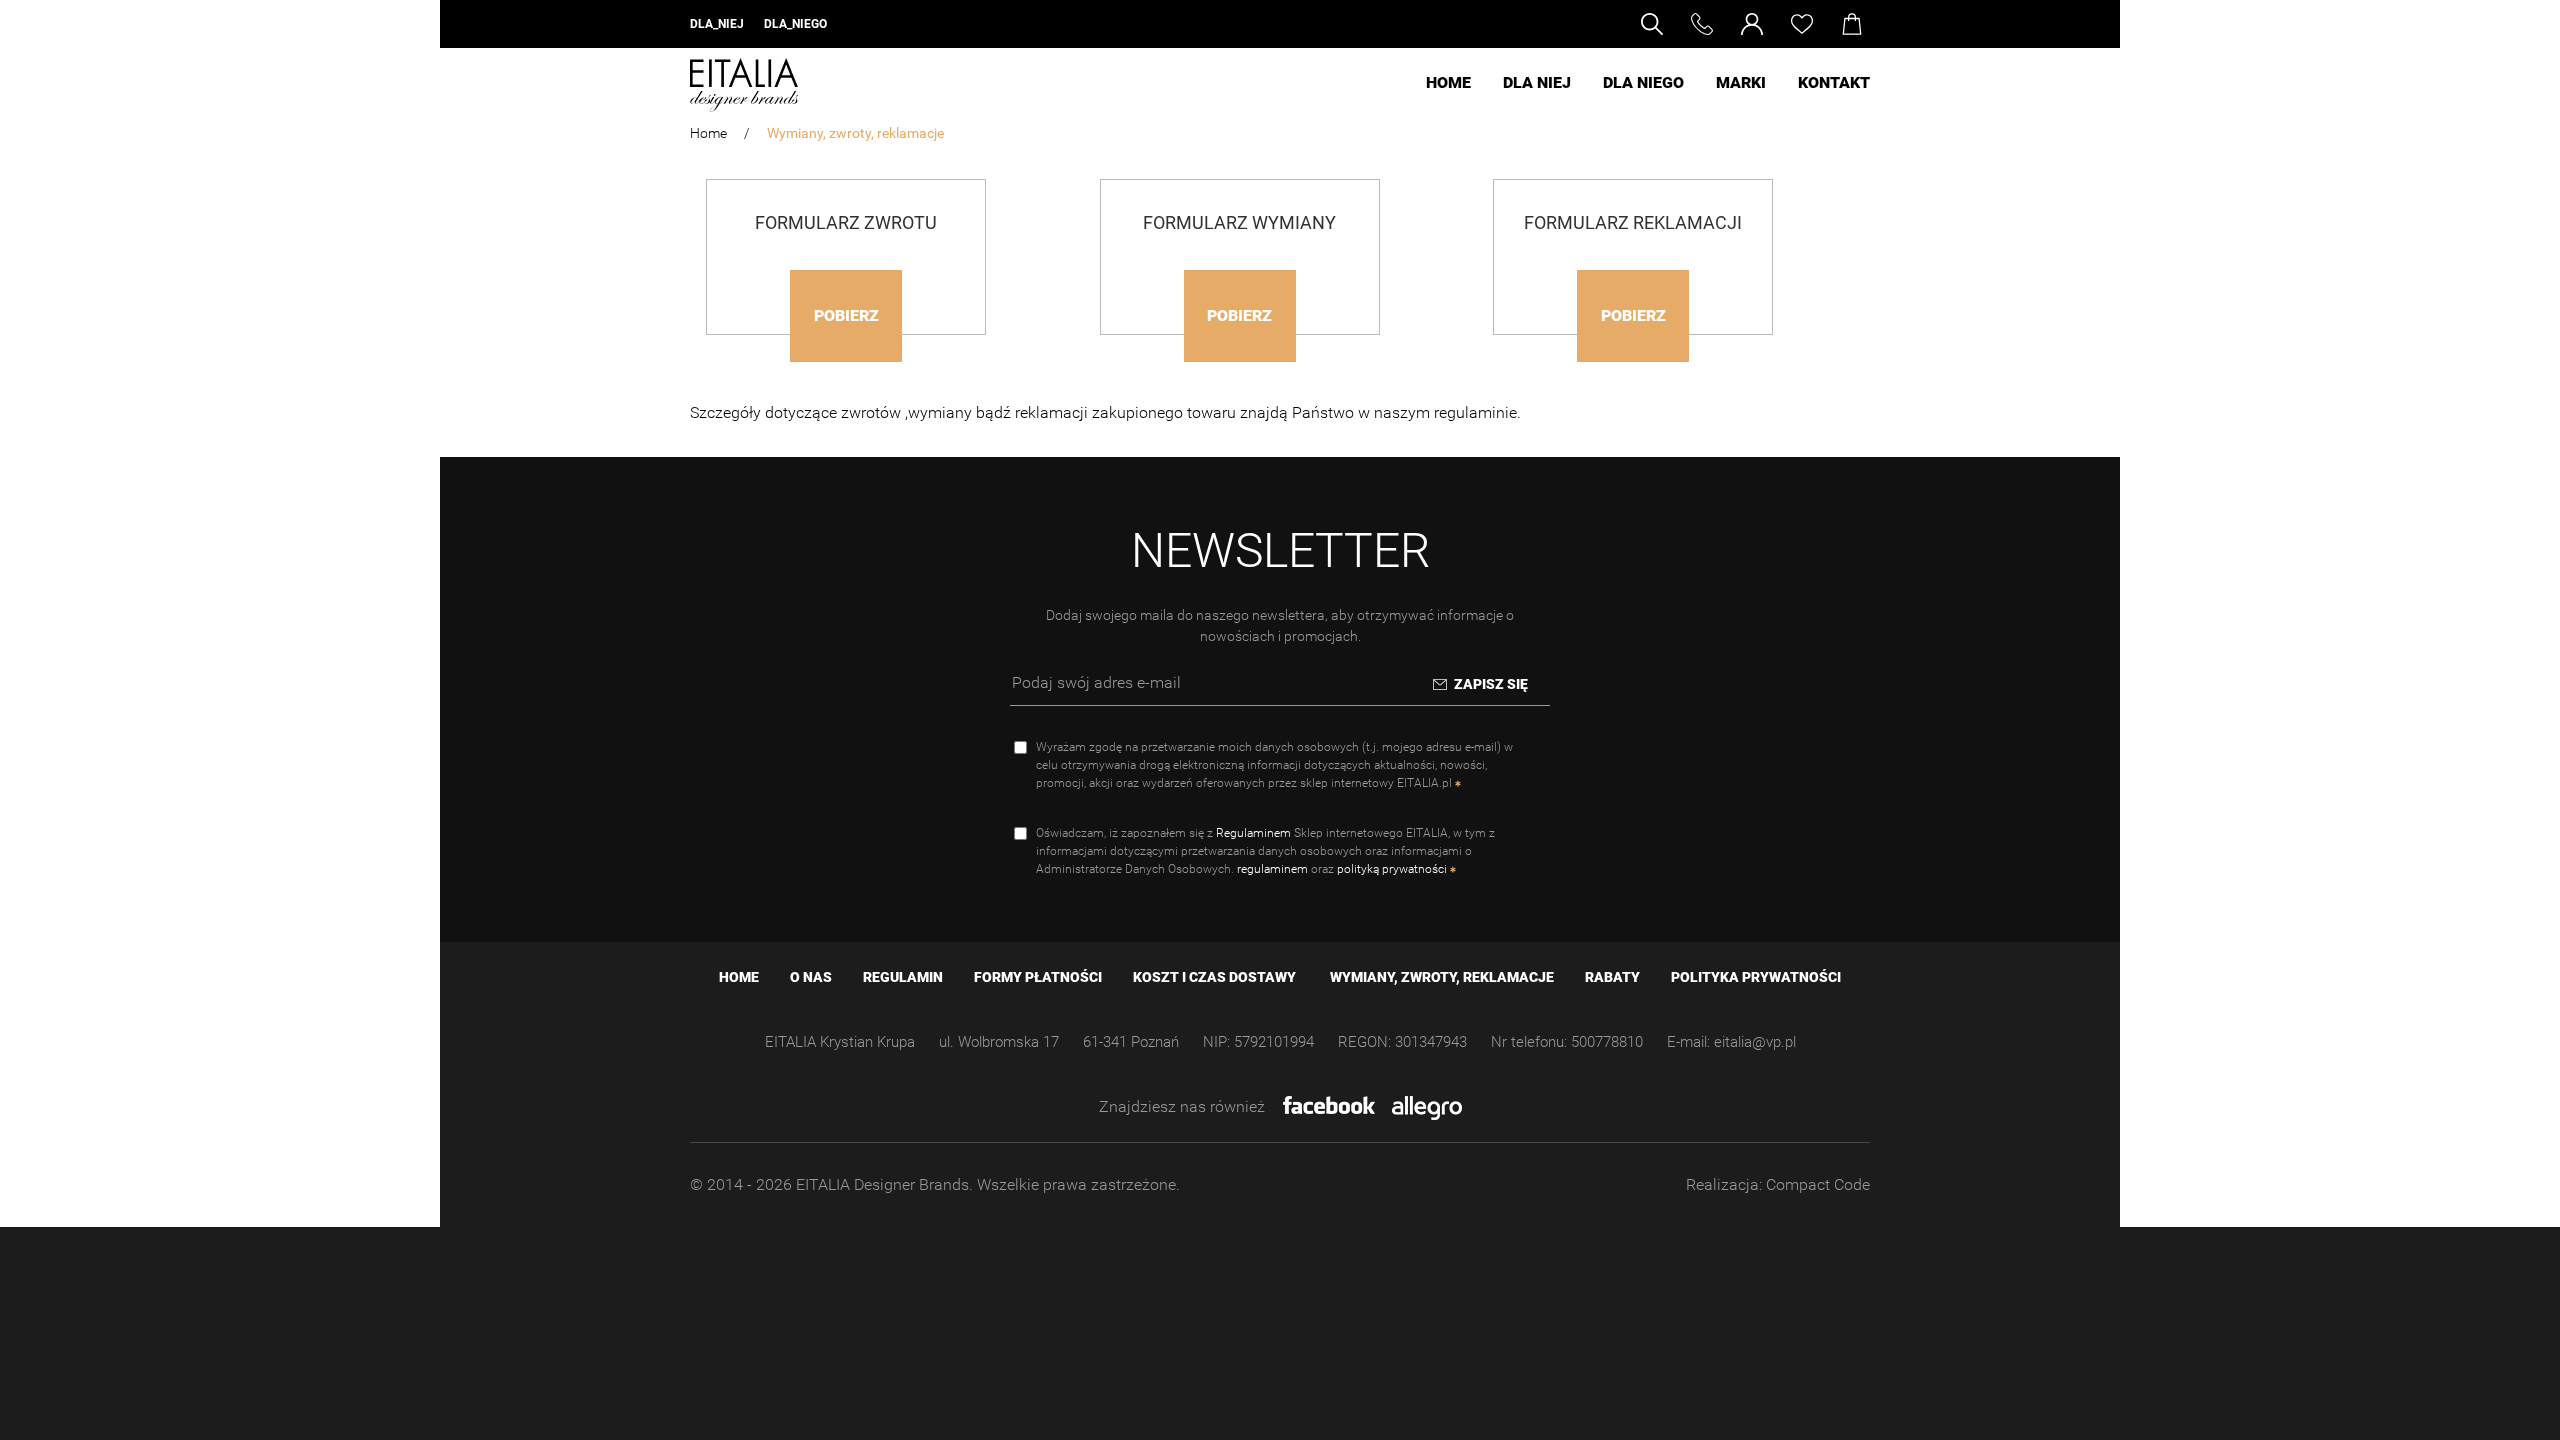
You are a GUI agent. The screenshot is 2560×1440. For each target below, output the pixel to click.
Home (1448, 82)
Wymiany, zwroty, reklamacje (1442, 977)
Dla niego (1643, 82)
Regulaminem (1253, 833)
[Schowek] (1812, 24)
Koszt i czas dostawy (1216, 977)
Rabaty (1614, 977)
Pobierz (846, 315)
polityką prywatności (1392, 869)
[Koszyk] (1855, 24)
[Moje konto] (1762, 24)
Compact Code (1818, 1184)
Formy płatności (1039, 977)
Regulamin (904, 977)
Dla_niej (717, 24)
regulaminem (1272, 869)
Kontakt (1834, 82)
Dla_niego (795, 24)
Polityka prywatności (1756, 977)
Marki (1741, 82)
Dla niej (1537, 82)
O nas (812, 977)
